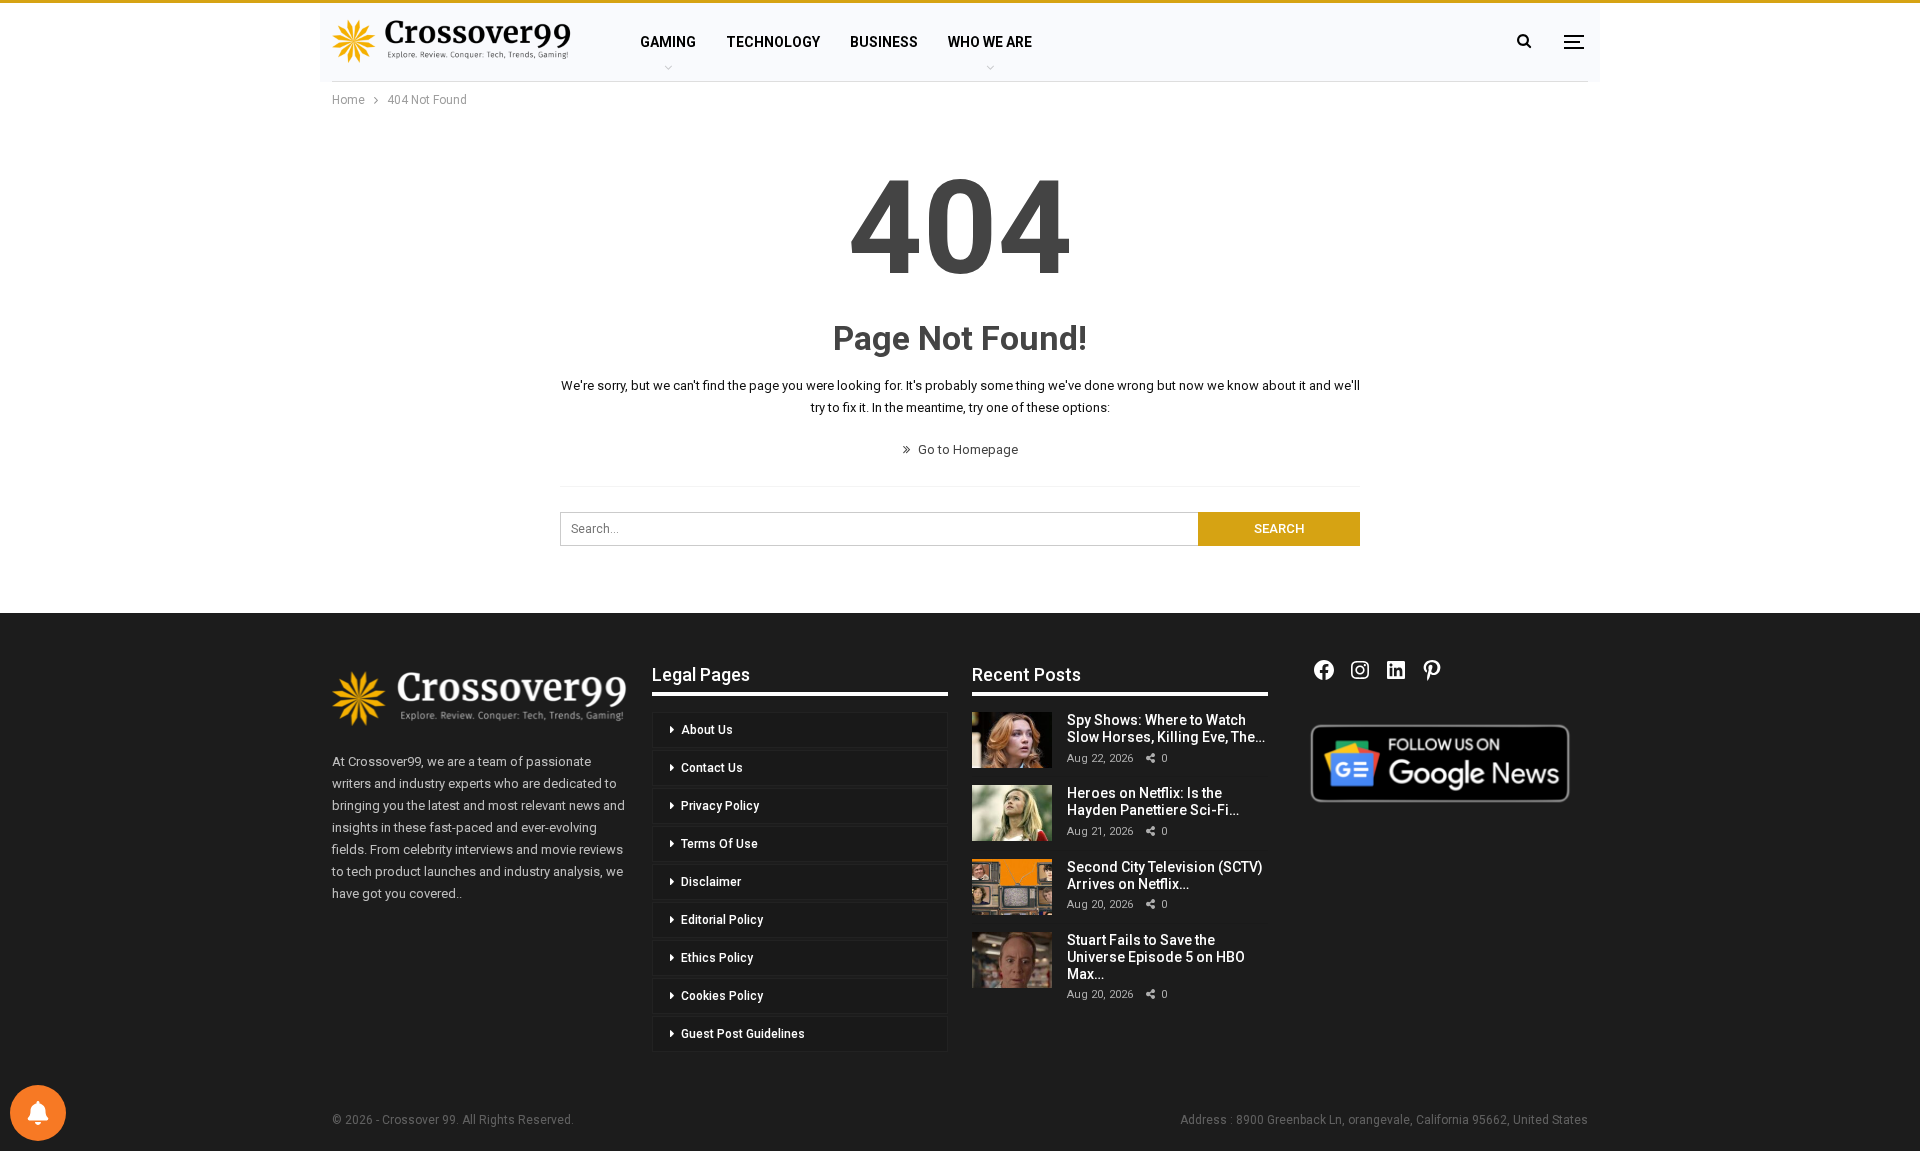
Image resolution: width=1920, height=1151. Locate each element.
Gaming (668, 42)
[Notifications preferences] (38, 1113)
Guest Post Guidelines (743, 1034)
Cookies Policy (722, 996)
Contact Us (712, 768)
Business (884, 42)
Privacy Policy (720, 806)
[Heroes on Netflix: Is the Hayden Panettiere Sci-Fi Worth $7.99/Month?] (1012, 813)
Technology (773, 42)
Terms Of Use (719, 844)
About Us (707, 730)
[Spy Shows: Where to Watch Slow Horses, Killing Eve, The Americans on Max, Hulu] (1012, 740)
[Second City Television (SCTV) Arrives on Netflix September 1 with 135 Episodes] (1012, 887)
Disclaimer (711, 882)
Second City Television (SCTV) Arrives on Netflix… (1165, 875)
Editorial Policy (722, 920)
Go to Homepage (966, 449)
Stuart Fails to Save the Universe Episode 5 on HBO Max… (1156, 957)
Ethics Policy (717, 958)
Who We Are (990, 42)
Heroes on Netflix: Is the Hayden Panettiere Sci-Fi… (1153, 801)
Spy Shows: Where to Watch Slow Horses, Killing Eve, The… (1166, 728)
